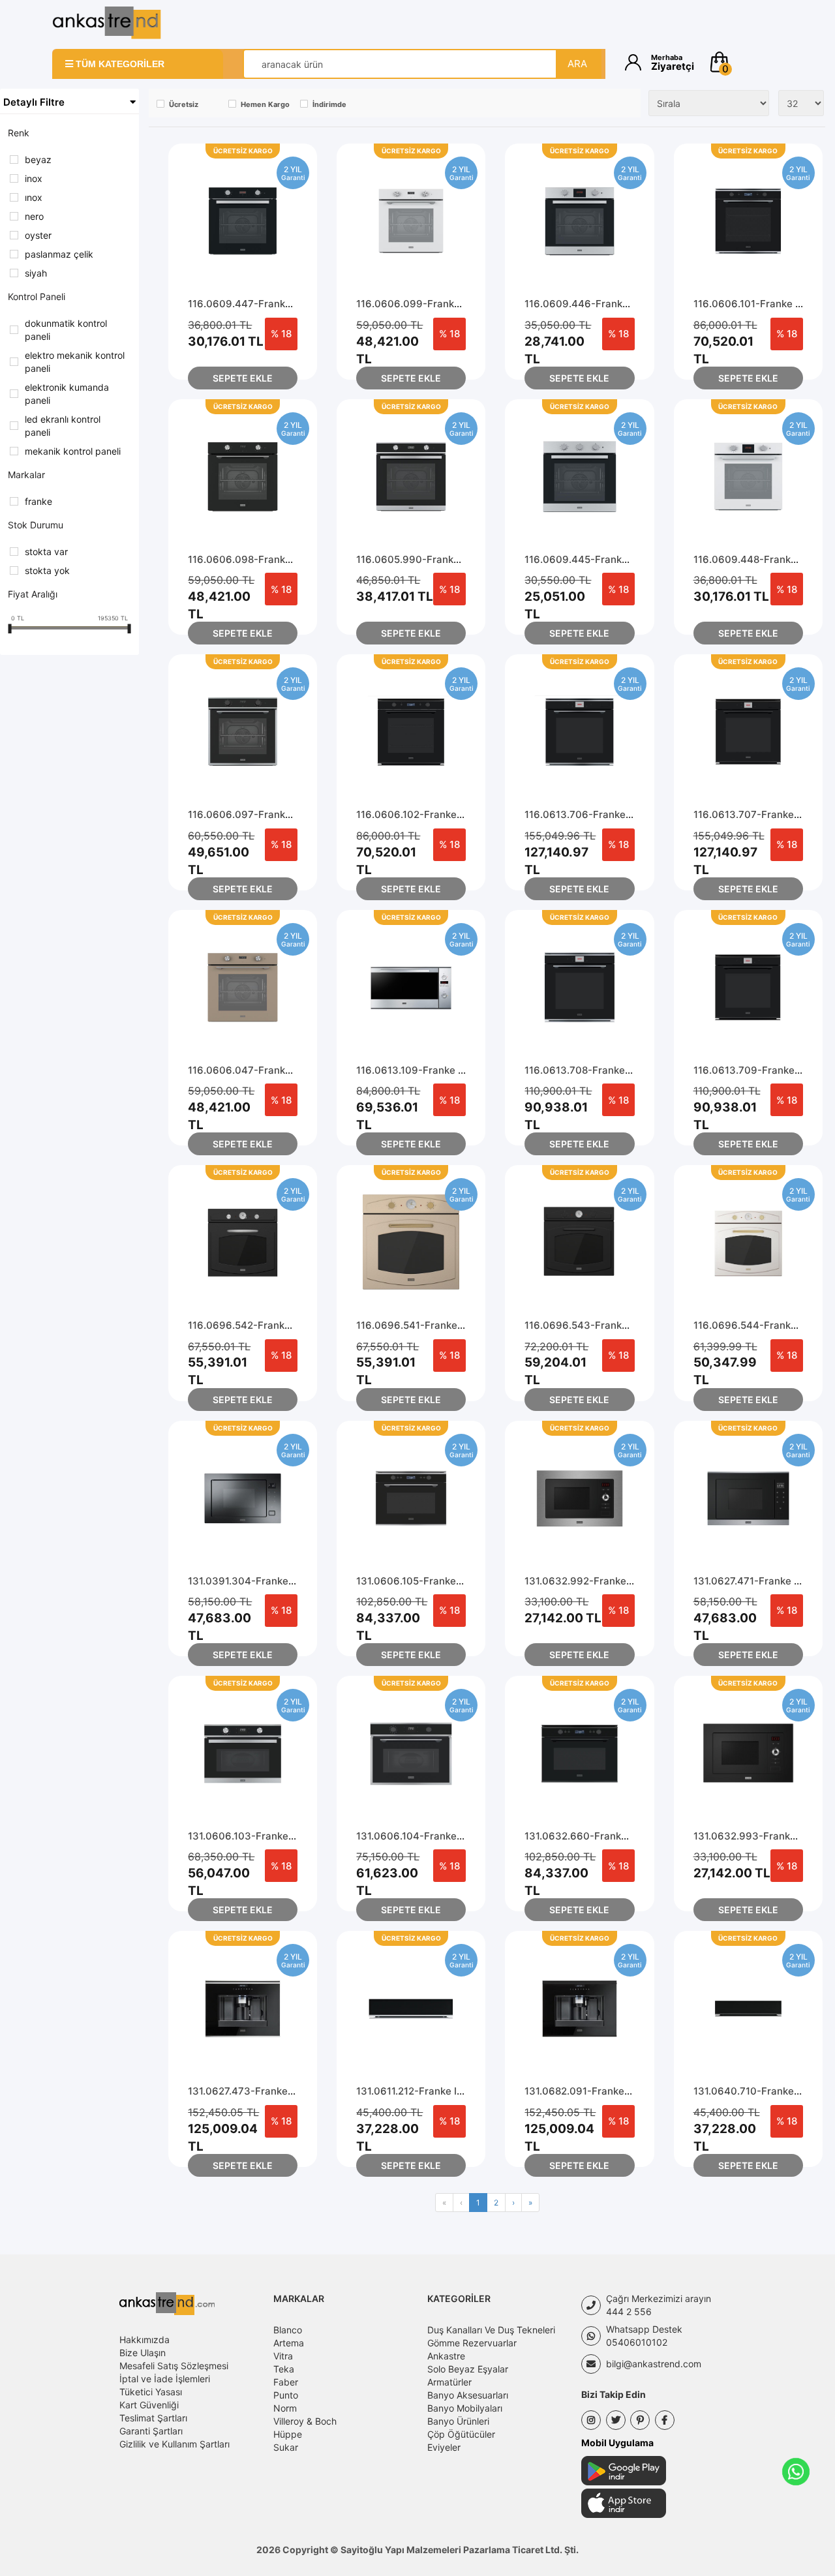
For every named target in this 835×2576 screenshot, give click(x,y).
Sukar (286, 2447)
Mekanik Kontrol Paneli (73, 451)
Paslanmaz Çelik (59, 254)
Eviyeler (444, 2447)
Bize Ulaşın (143, 2353)
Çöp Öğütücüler (461, 2434)
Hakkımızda (144, 2340)
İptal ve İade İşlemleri (165, 2379)
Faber (286, 2382)
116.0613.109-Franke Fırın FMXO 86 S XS (453, 1070)
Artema (289, 2343)
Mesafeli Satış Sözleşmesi (174, 2366)
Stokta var (46, 552)
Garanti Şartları (151, 2431)
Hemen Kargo (265, 104)
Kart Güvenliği (149, 2405)
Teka (284, 2369)
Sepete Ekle (243, 378)
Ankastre (446, 2356)
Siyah (36, 273)
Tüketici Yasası (151, 2392)
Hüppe (288, 2434)
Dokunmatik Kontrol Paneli (66, 330)
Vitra (283, 2356)
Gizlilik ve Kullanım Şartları (175, 2444)
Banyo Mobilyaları (465, 2408)
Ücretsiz (184, 104)
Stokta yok (47, 570)
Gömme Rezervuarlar (472, 2343)
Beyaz (38, 159)
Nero (34, 216)
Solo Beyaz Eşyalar (468, 2369)
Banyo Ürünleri (458, 2421)
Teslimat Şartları (153, 2418)
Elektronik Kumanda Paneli (67, 394)
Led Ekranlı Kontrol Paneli (63, 426)
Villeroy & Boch (305, 2421)
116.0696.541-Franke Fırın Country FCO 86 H (463, 1325)
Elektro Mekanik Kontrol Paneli (75, 362)
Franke (38, 501)
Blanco (288, 2330)
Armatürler (449, 2382)
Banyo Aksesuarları (468, 2395)
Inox (34, 197)
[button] (745, 62)
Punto (286, 2395)
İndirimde (329, 104)
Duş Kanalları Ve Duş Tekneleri (491, 2330)
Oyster (38, 235)
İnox (34, 178)
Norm (285, 2408)
